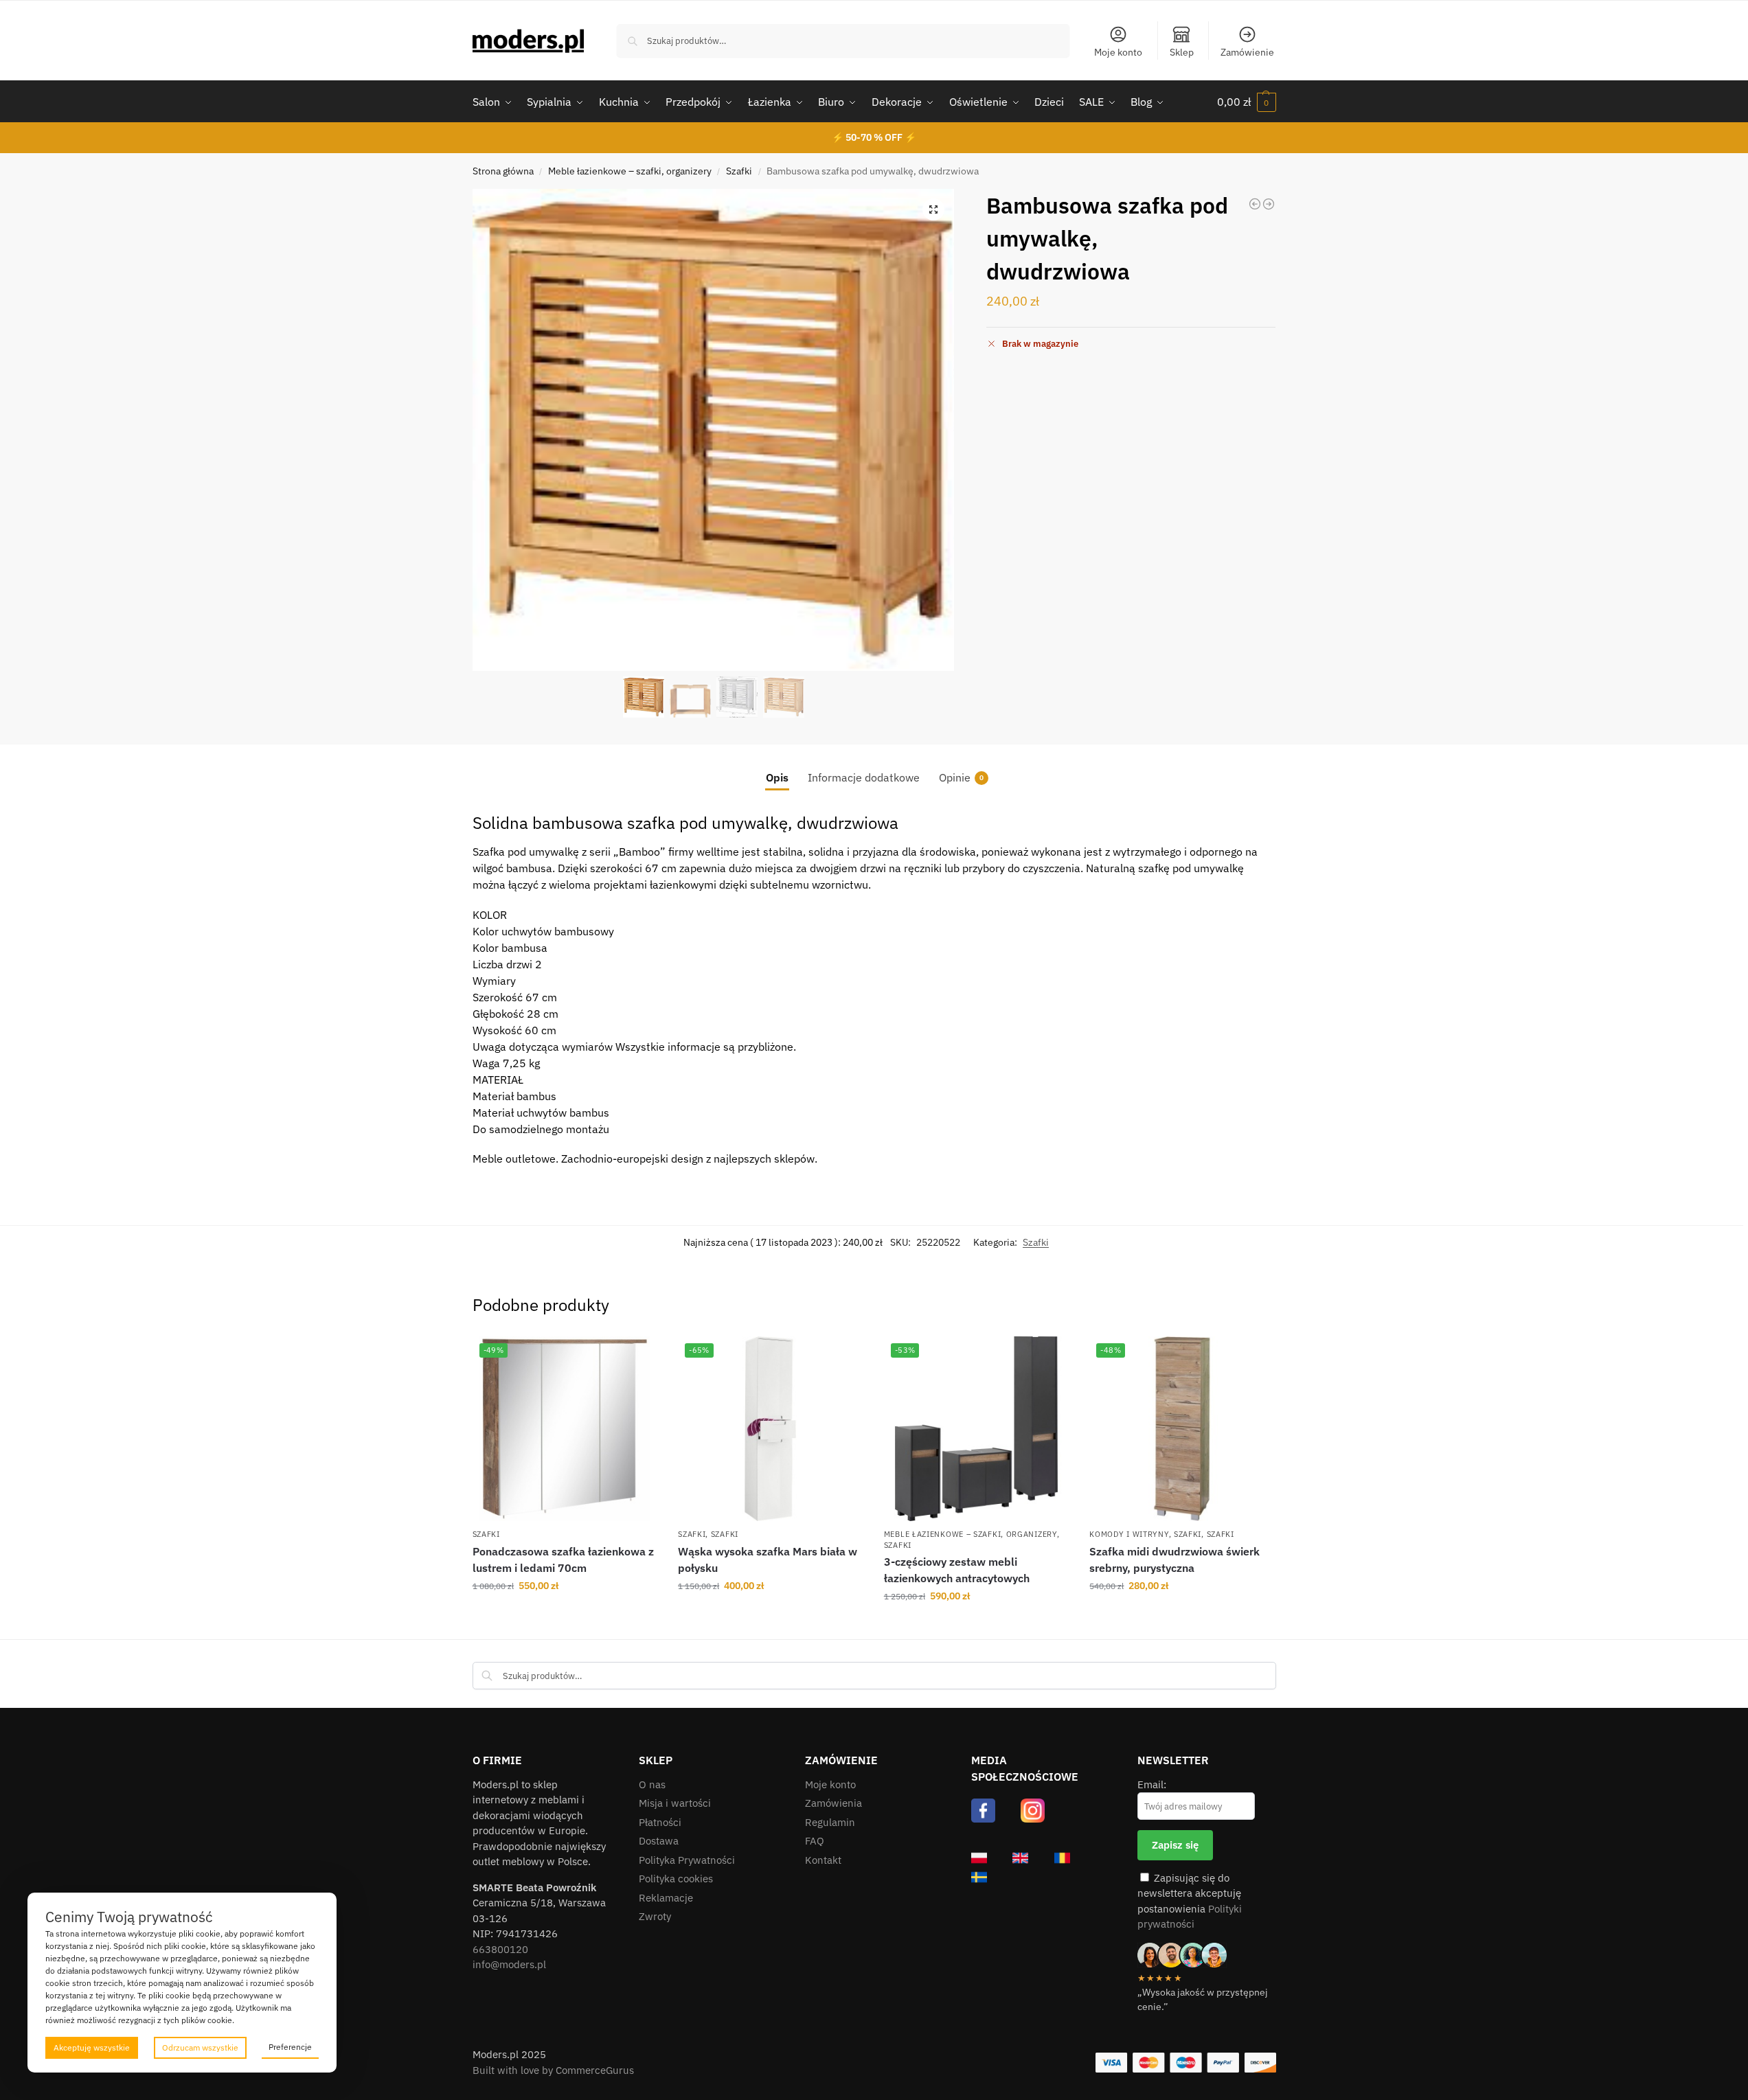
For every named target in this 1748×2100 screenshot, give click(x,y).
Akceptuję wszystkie (92, 2047)
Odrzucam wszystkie (200, 2047)
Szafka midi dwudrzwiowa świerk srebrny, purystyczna (1174, 1560)
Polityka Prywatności (687, 1860)
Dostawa (659, 1841)
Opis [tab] (777, 777)
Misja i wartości (675, 1803)
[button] (1247, 102)
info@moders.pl (509, 1964)
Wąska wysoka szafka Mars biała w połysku (768, 1560)
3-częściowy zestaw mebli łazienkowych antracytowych (957, 1570)
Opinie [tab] (961, 777)
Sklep (1182, 52)
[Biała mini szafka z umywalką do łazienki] (1255, 204)
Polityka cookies (676, 1879)
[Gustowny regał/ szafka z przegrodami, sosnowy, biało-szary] (1269, 204)
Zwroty (655, 1916)
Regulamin (830, 1822)
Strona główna (503, 171)
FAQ (815, 1841)
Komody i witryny (1129, 1534)
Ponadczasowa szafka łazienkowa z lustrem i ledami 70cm (563, 1560)
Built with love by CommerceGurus (553, 2070)
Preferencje (290, 2047)
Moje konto (1118, 52)
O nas (652, 1784)
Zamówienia (833, 1803)
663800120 (500, 1949)
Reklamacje (666, 1898)
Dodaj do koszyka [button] (565, 1615)
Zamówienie (1247, 52)
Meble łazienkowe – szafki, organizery (630, 171)
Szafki (739, 171)
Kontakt (823, 1860)
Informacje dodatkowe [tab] (864, 777)
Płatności (660, 1822)
